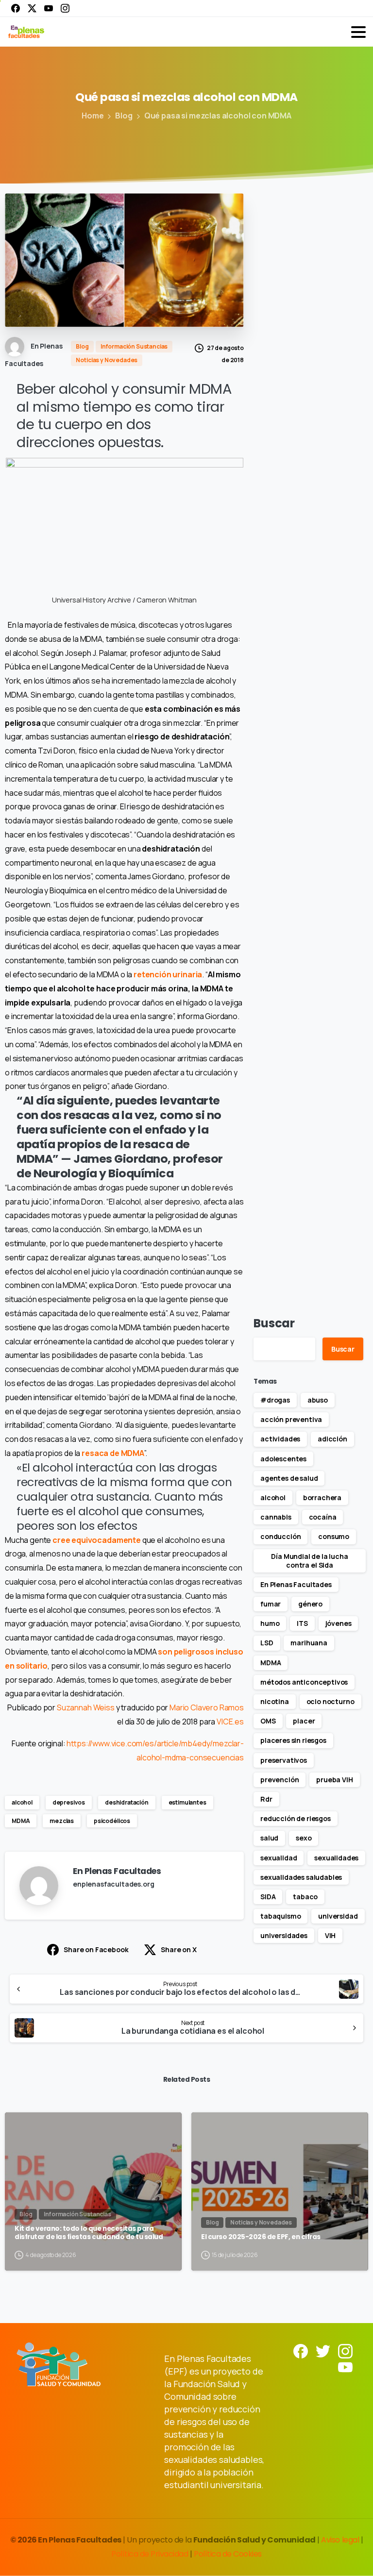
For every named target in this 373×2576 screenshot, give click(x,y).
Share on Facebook (96, 1949)
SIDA (268, 1897)
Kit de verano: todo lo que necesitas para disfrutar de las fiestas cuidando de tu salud (89, 2233)
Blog (124, 116)
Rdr (266, 1799)
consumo (334, 1536)
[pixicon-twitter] (323, 2350)
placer (304, 1721)
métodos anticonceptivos (304, 1682)
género (310, 1604)
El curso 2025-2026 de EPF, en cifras (261, 2237)
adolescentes (283, 1459)
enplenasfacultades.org (113, 1884)
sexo (304, 1838)
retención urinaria (168, 974)
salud (269, 1838)
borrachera (322, 1497)
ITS (302, 1623)
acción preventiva (291, 1419)
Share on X (178, 1949)
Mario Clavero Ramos (207, 1707)
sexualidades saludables (301, 1877)
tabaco (305, 1897)
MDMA (21, 1821)
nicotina (275, 1701)
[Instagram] (65, 8)
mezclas (62, 1821)
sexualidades (336, 1858)
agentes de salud (289, 1478)
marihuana (309, 1643)
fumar (271, 1604)
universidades (284, 1935)
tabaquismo (280, 1916)
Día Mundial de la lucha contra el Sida (309, 1561)
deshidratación (127, 1802)
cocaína (323, 1517)
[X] (32, 8)
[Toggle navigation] (358, 32)
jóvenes (339, 1623)
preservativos (284, 1760)
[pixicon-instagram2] (345, 2350)
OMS (268, 1721)
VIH (331, 1935)
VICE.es (230, 1722)
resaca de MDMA (113, 1453)
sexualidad (279, 1858)
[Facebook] (16, 8)
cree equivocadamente (97, 1540)
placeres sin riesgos (293, 1740)
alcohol (22, 1802)
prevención (280, 1780)
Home (93, 116)
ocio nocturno (331, 1701)
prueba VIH (334, 1780)
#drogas (275, 1400)
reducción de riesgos (296, 1818)
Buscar (274, 1323)
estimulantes (187, 1802)
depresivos (69, 1802)
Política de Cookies (228, 2554)
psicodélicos (112, 1821)
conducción (280, 1536)
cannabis (276, 1517)
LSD (267, 1643)
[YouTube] (49, 8)
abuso (318, 1400)
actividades (280, 1439)
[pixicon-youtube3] (345, 2367)
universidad (338, 1916)
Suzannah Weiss (86, 1707)
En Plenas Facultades (296, 1584)
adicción (332, 1439)
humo (270, 1623)
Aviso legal (341, 2540)
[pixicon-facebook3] (301, 2350)
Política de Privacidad (151, 2554)
